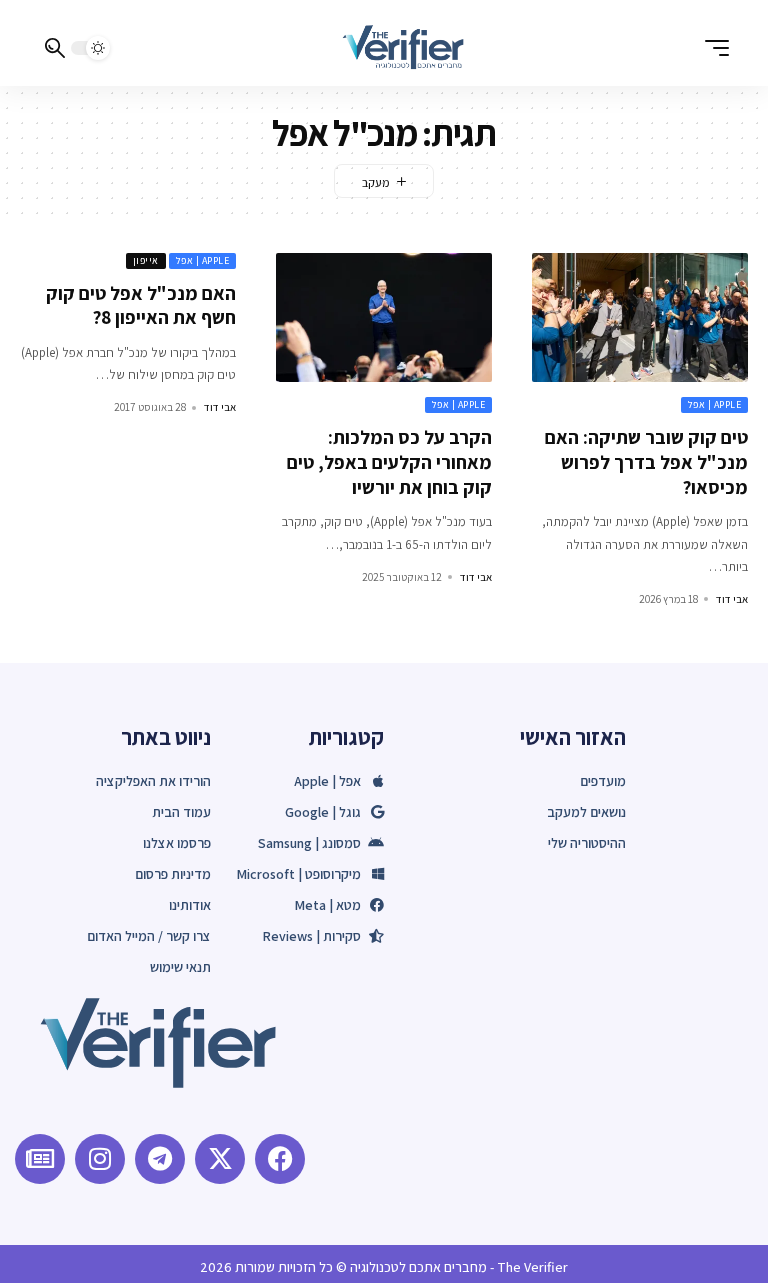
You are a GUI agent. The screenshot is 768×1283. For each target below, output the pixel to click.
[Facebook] (280, 1159)
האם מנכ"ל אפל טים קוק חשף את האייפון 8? (141, 305)
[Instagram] (100, 1159)
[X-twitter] (220, 1159)
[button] (712, 48)
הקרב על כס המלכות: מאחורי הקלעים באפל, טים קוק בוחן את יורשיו (389, 461)
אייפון (146, 260)
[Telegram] (160, 1159)
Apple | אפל (715, 404)
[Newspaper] (40, 1159)
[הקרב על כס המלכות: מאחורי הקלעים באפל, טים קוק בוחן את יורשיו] (384, 318)
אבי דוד (732, 599)
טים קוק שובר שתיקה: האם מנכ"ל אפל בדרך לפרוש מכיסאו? (646, 461)
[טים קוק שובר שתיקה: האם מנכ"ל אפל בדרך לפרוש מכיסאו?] (640, 318)
